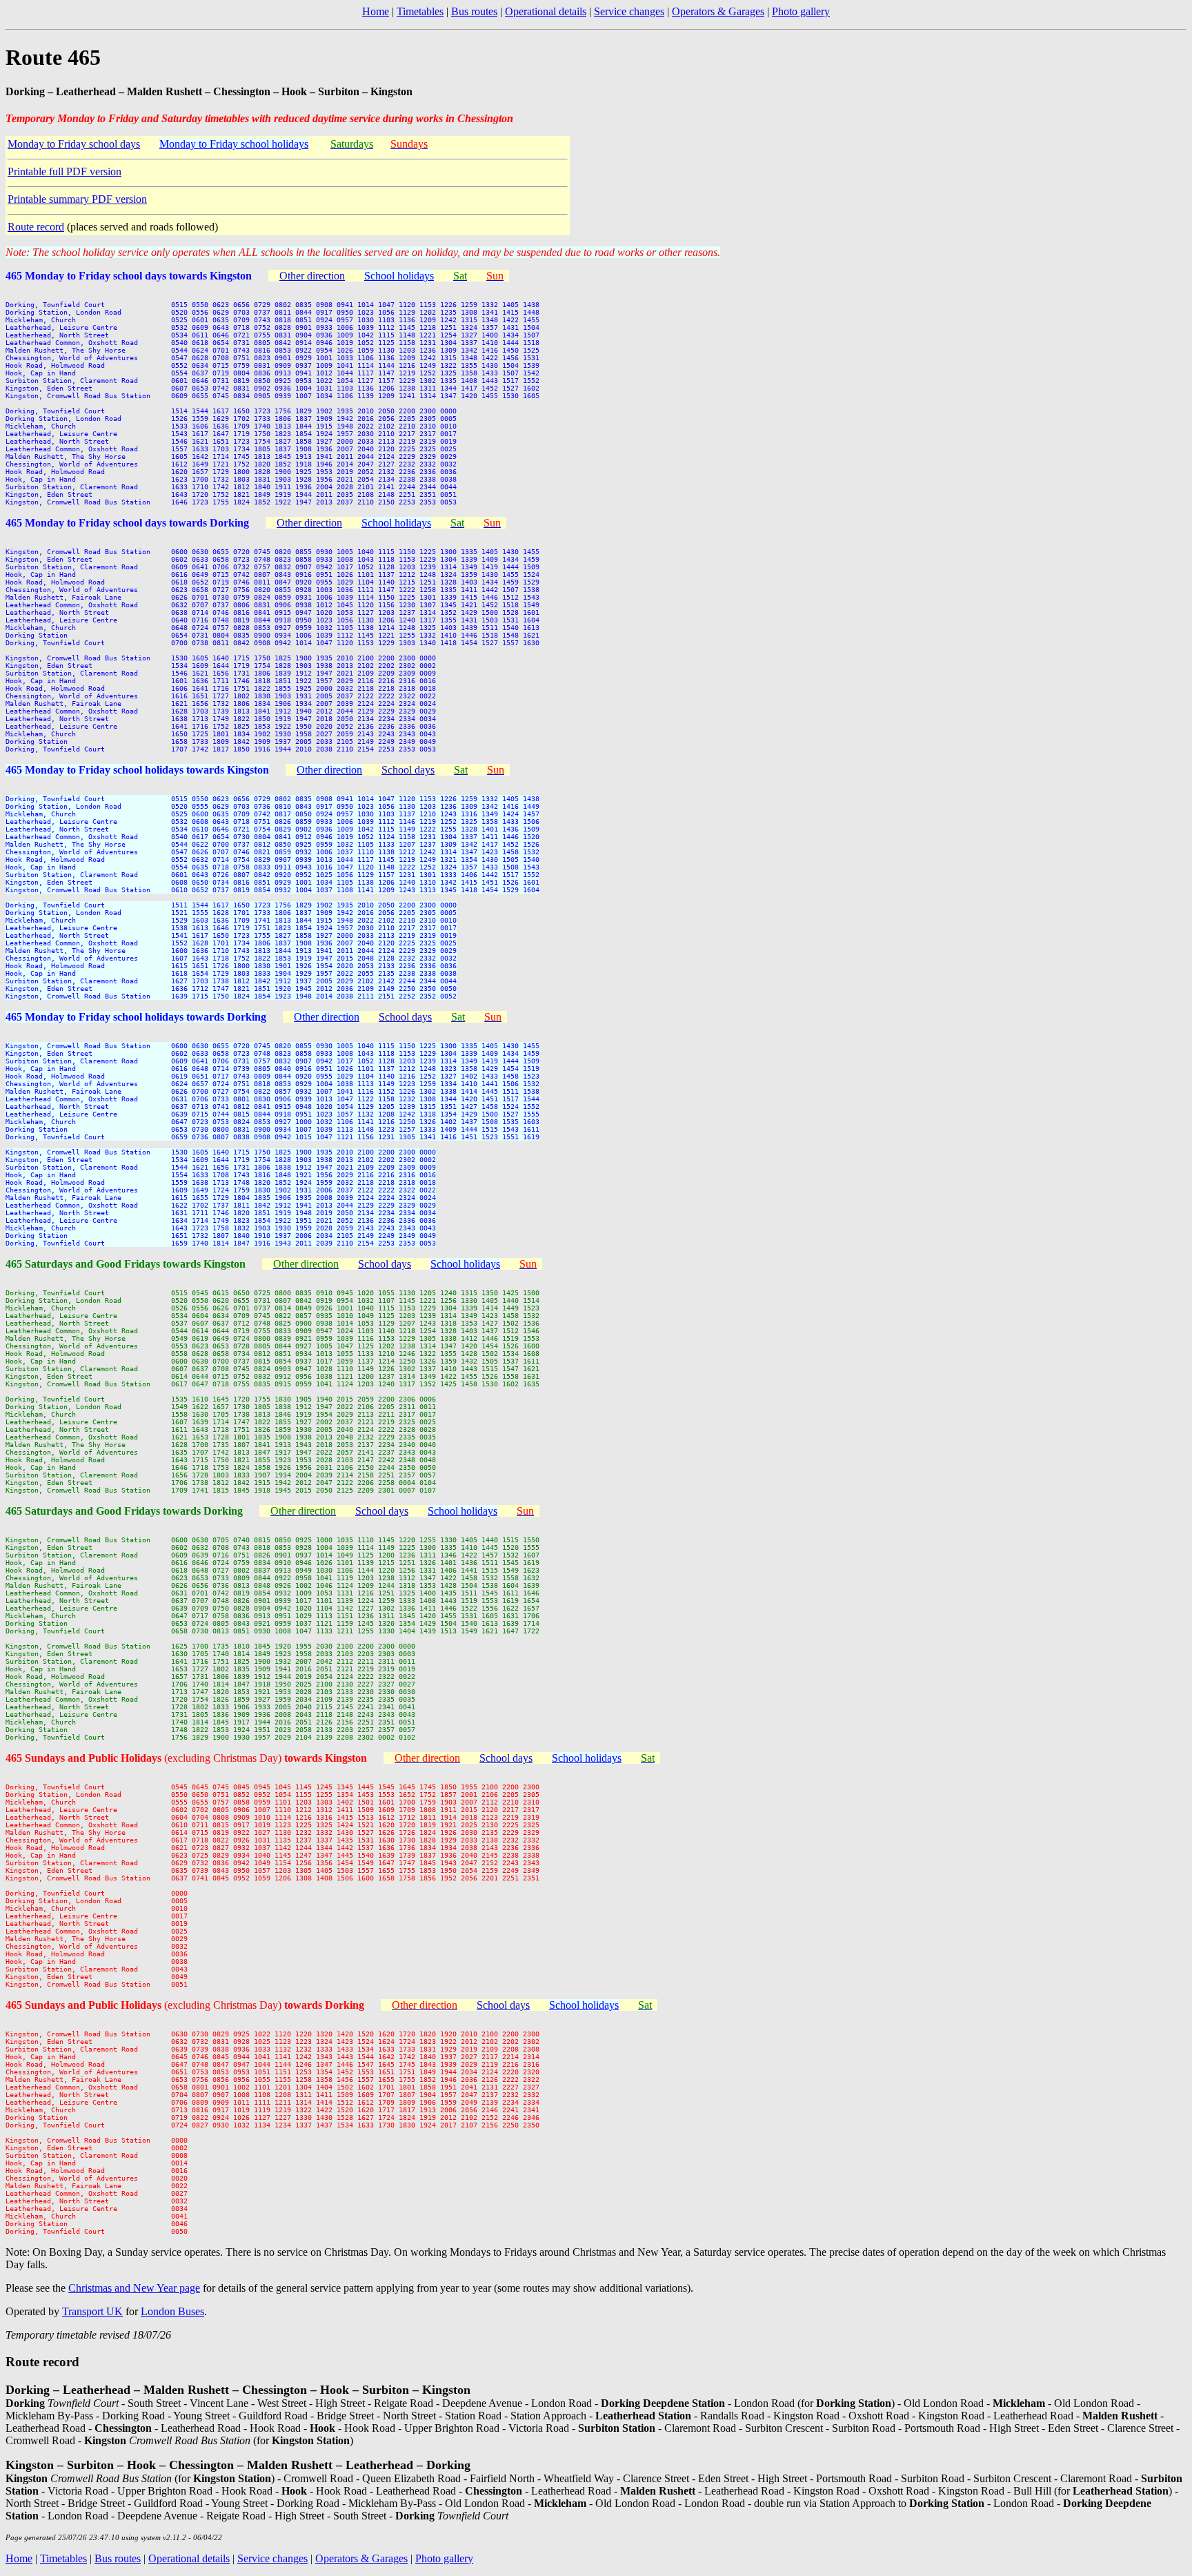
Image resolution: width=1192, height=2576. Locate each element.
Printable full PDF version (64, 171)
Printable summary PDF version (77, 199)
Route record (36, 227)
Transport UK (92, 2311)
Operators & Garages (718, 11)
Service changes (629, 11)
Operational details (546, 11)
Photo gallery (801, 11)
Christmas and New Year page (134, 2288)
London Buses (172, 2311)
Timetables (420, 11)
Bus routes (474, 11)
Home (376, 11)
